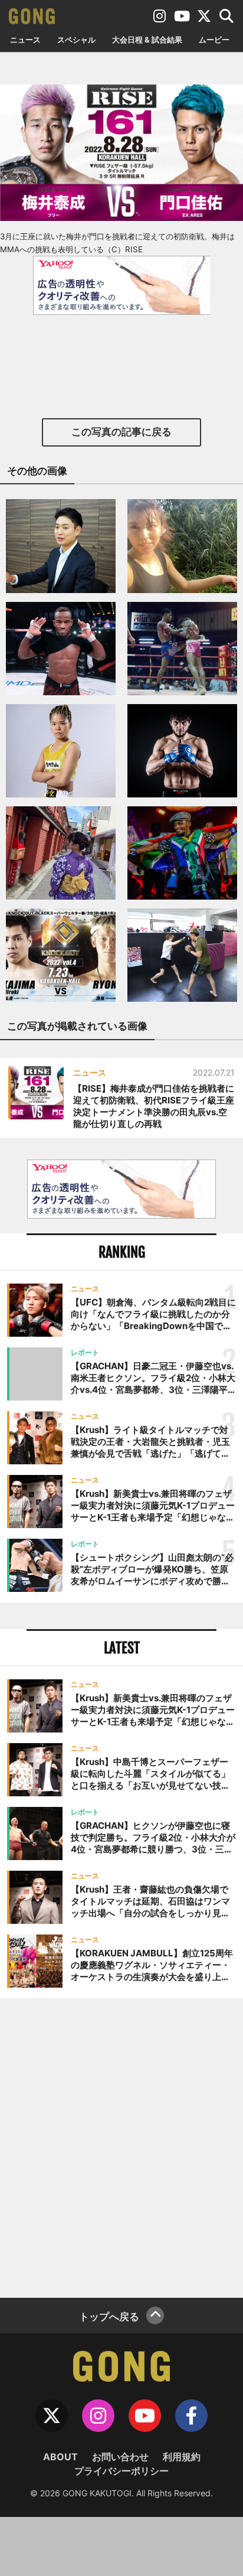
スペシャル (76, 40)
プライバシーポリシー (121, 2471)
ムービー (214, 40)
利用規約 (182, 2457)
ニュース (25, 40)
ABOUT (60, 2457)
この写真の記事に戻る (121, 432)
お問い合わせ (120, 2457)
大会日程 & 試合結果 (147, 40)
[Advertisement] (121, 2147)
